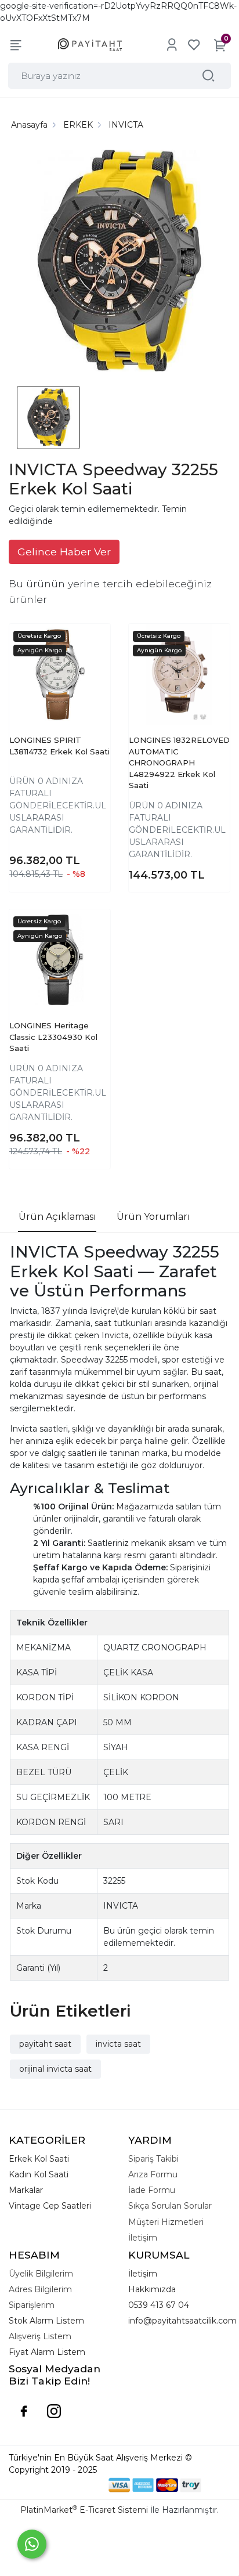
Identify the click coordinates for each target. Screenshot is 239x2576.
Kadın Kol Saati (39, 2174)
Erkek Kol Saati (39, 2159)
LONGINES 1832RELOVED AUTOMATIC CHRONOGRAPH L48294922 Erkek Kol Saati (179, 763)
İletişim (143, 2274)
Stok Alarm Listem (46, 2321)
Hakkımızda (152, 2289)
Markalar (26, 2190)
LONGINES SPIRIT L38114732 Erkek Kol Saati (59, 746)
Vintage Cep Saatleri (50, 2206)
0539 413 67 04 (159, 2305)
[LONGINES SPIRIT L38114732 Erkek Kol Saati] (60, 674)
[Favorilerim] (194, 45)
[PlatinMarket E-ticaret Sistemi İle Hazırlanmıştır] (69, 2485)
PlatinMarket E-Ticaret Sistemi (84, 2510)
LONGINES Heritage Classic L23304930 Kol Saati (53, 1037)
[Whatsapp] (32, 2544)
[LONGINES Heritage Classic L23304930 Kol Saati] (60, 960)
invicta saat (118, 2044)
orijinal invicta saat (55, 2069)
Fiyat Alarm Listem (47, 2352)
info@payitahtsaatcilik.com (182, 2321)
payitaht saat (45, 2044)
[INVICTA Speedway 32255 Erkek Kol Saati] (119, 262)
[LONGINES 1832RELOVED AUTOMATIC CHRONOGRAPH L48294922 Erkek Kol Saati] (179, 674)
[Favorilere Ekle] (90, 654)
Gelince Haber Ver (64, 552)
